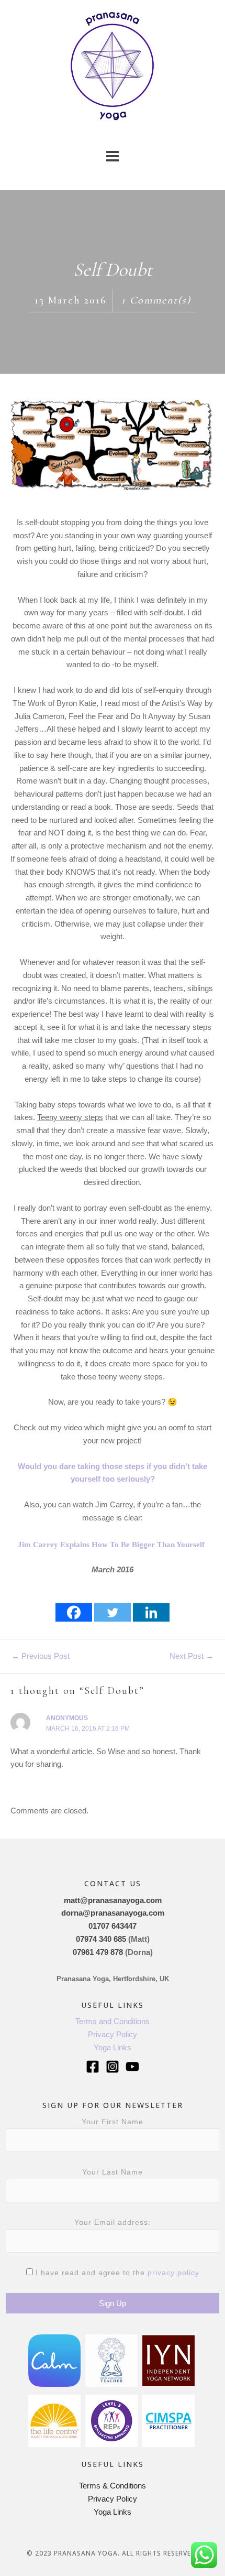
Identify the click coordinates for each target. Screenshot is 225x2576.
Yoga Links (113, 2047)
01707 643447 (113, 1926)
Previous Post (41, 1656)
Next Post (192, 1656)
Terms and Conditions (113, 2021)
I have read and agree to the (116, 2273)
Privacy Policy (113, 2034)
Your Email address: (113, 2222)
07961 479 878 (98, 1952)
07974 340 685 (101, 1939)
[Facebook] (74, 1612)
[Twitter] (113, 1612)
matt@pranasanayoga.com (113, 1900)
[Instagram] (113, 2067)
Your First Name (113, 2122)
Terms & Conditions (113, 2486)
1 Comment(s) (156, 300)
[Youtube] (132, 2067)
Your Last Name (113, 2172)
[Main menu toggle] (113, 156)
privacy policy (173, 2273)
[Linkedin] (151, 1612)
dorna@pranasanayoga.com (113, 1913)
